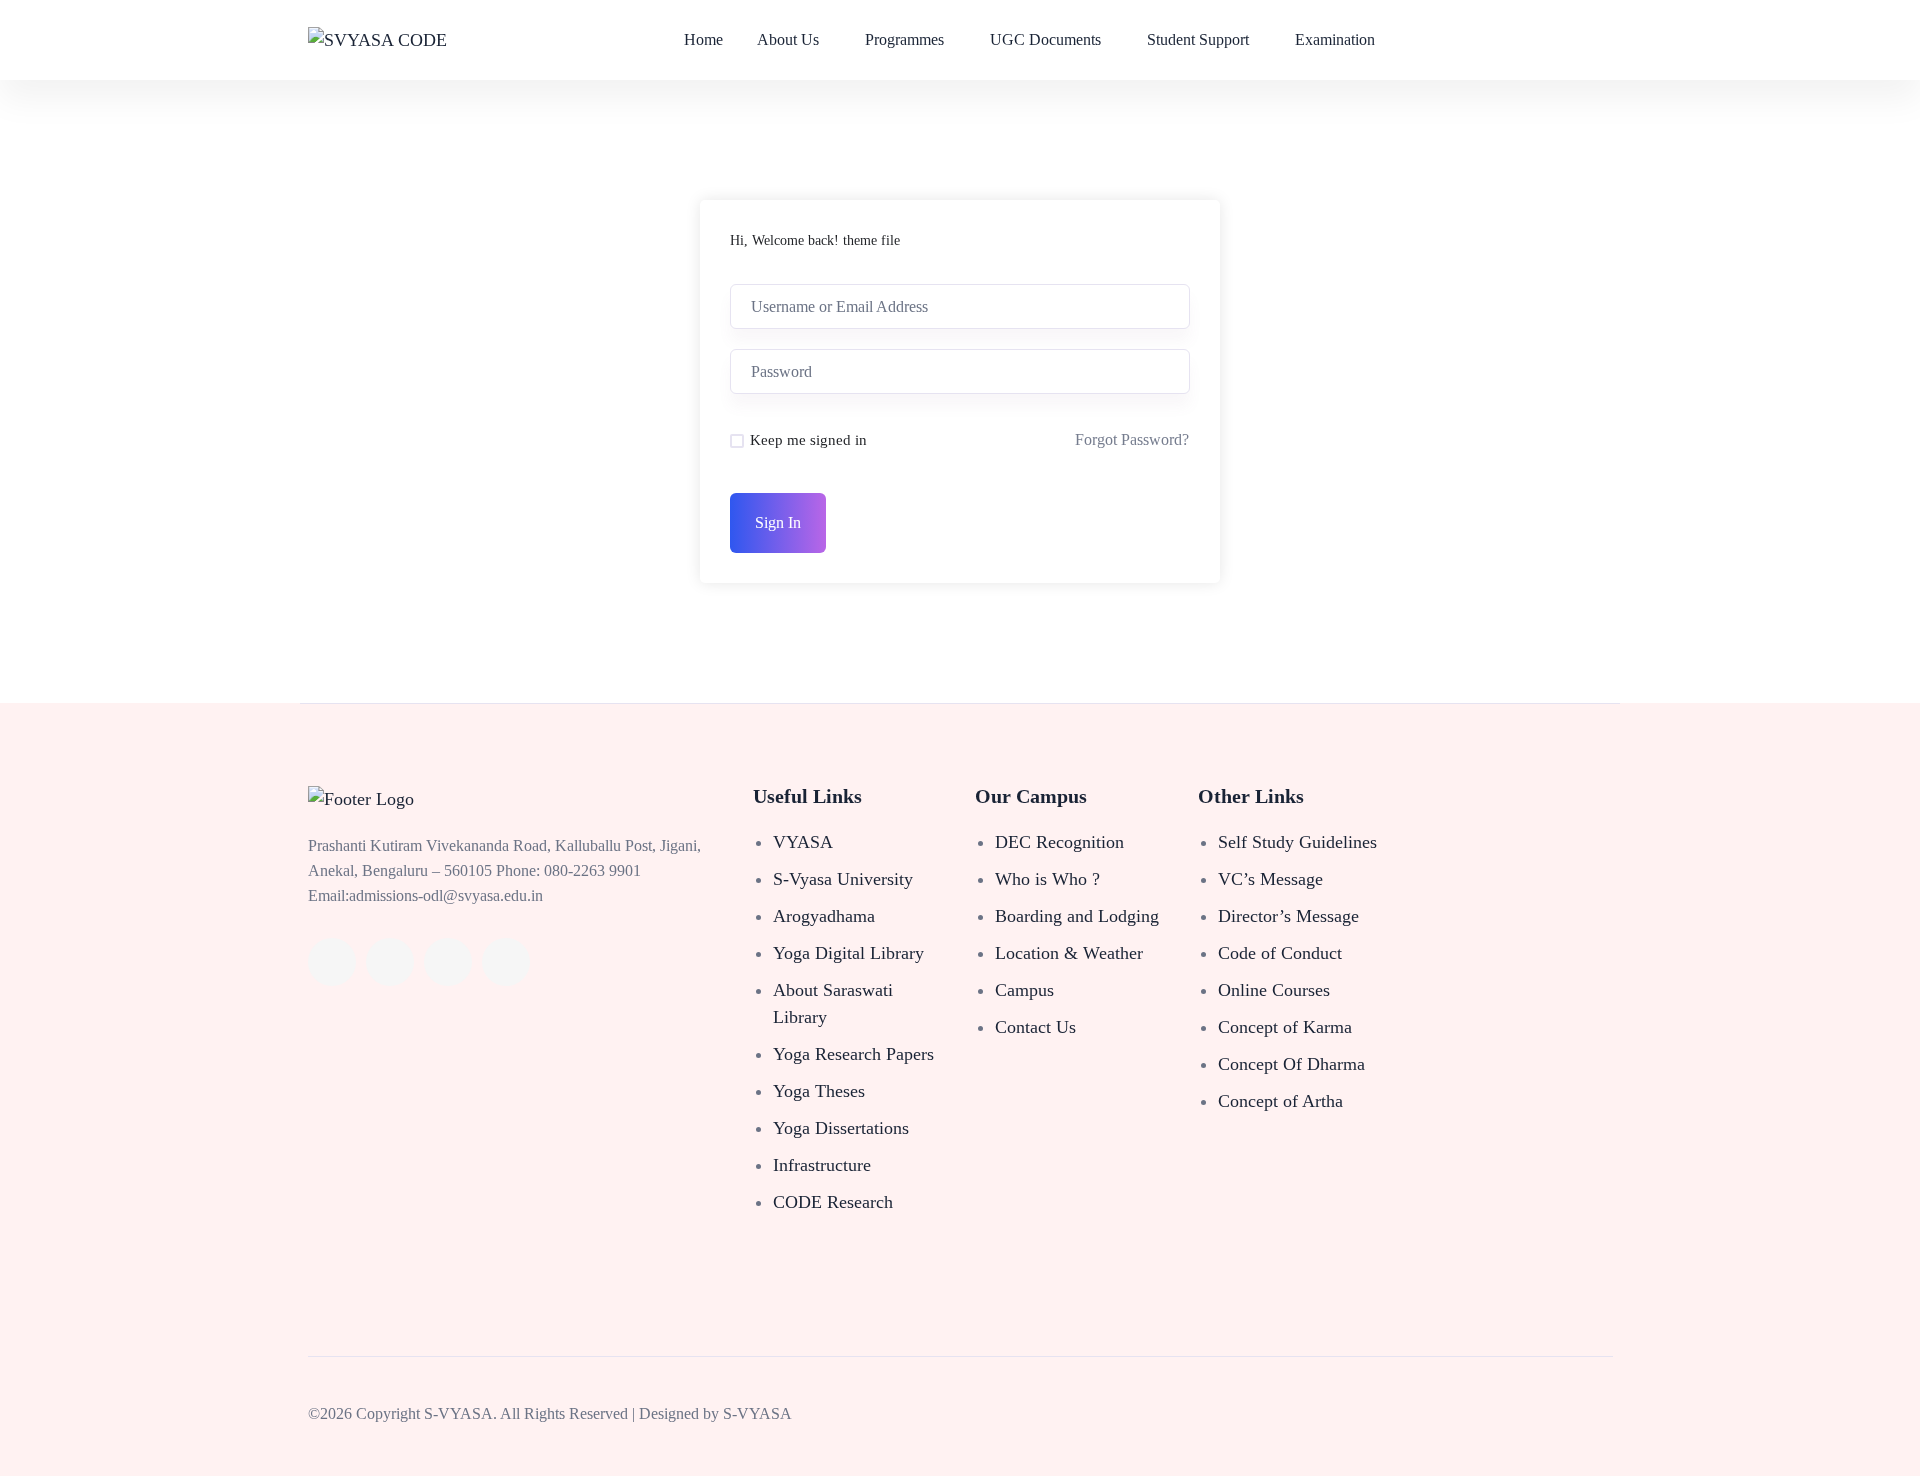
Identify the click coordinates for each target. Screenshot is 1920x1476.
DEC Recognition (1059, 842)
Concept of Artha (1280, 1101)
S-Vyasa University (843, 879)
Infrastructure (822, 1165)
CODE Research (833, 1202)
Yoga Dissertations (841, 1128)
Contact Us (1035, 1027)
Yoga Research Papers (853, 1054)
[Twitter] (390, 962)
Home (703, 39)
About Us (788, 39)
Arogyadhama (824, 916)
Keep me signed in (808, 440)
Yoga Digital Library (848, 953)
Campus (1024, 990)
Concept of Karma (1285, 1027)
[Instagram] (506, 962)
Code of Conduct (1280, 953)
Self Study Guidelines (1297, 842)
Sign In (778, 522)
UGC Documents (1045, 39)
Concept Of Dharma (1291, 1064)
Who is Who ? (1047, 879)
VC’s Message (1270, 879)
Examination (1335, 39)
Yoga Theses (819, 1091)
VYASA (803, 842)
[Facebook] (332, 962)
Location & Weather (1069, 953)
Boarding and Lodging (1077, 916)
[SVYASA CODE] (377, 40)
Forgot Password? (1132, 439)
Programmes (904, 39)
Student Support (1198, 39)
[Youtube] (448, 962)
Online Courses (1274, 990)
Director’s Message (1288, 916)
